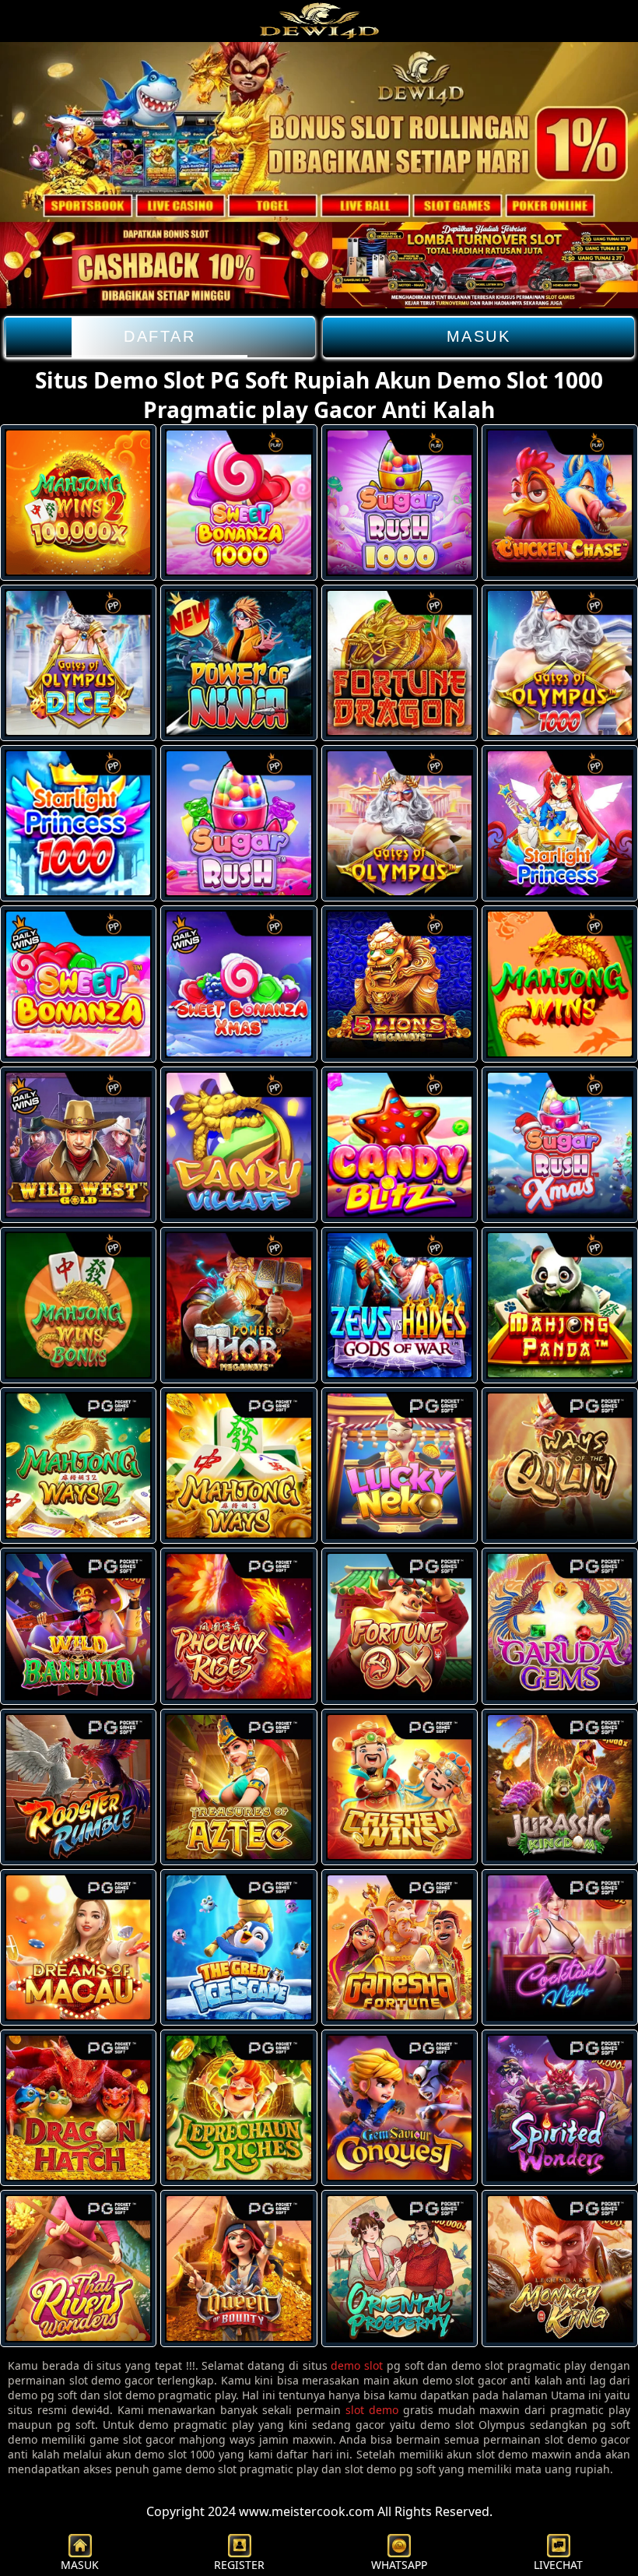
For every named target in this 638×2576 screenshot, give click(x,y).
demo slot (357, 2365)
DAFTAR (159, 336)
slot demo (372, 2410)
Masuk (479, 336)
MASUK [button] (80, 2565)
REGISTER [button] (239, 2565)
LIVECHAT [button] (558, 2565)
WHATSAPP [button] (399, 2565)
